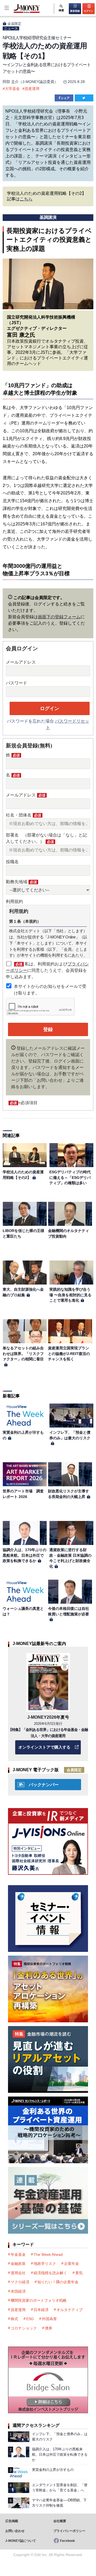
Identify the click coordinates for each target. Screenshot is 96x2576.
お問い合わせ (15, 2531)
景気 (79, 2273)
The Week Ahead (48, 2254)
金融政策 (18, 2264)
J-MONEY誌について (21, 2541)
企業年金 (71, 2264)
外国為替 (49, 2319)
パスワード (17, 683)
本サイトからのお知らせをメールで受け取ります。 (50, 990)
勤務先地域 (21, 882)
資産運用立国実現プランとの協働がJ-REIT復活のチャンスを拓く (69, 1354)
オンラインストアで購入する (44, 1747)
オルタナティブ (70, 2310)
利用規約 (14, 901)
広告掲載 (12, 2521)
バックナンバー (44, 1785)
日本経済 (41, 2310)
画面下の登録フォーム (59, 617)
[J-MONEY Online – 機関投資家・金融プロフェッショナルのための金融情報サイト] (20, 12)
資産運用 (32, 89)
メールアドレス (21, 662)
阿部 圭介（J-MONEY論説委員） (30, 82)
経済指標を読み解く (50, 2273)
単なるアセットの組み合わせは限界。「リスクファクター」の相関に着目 (23, 1354)
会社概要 (60, 2521)
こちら (26, 199)
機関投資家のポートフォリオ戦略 (39, 2300)
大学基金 (12, 89)
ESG (30, 2319)
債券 (49, 2328)
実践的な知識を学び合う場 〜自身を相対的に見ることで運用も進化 (70, 1295)
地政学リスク (45, 2264)
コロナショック (24, 2328)
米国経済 (18, 2291)
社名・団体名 (23, 815)
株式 (14, 2319)
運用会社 (18, 2273)
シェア (65, 98)
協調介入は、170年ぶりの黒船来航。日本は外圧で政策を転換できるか (25, 1555)
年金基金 (18, 2254)
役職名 (12, 862)
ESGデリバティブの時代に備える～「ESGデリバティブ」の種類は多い (70, 1177)
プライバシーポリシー (69, 2531)
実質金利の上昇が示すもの (53, 2470)
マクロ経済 (20, 2282)
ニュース (11, 28)
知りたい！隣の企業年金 (58, 2282)
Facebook (67, 2541)
